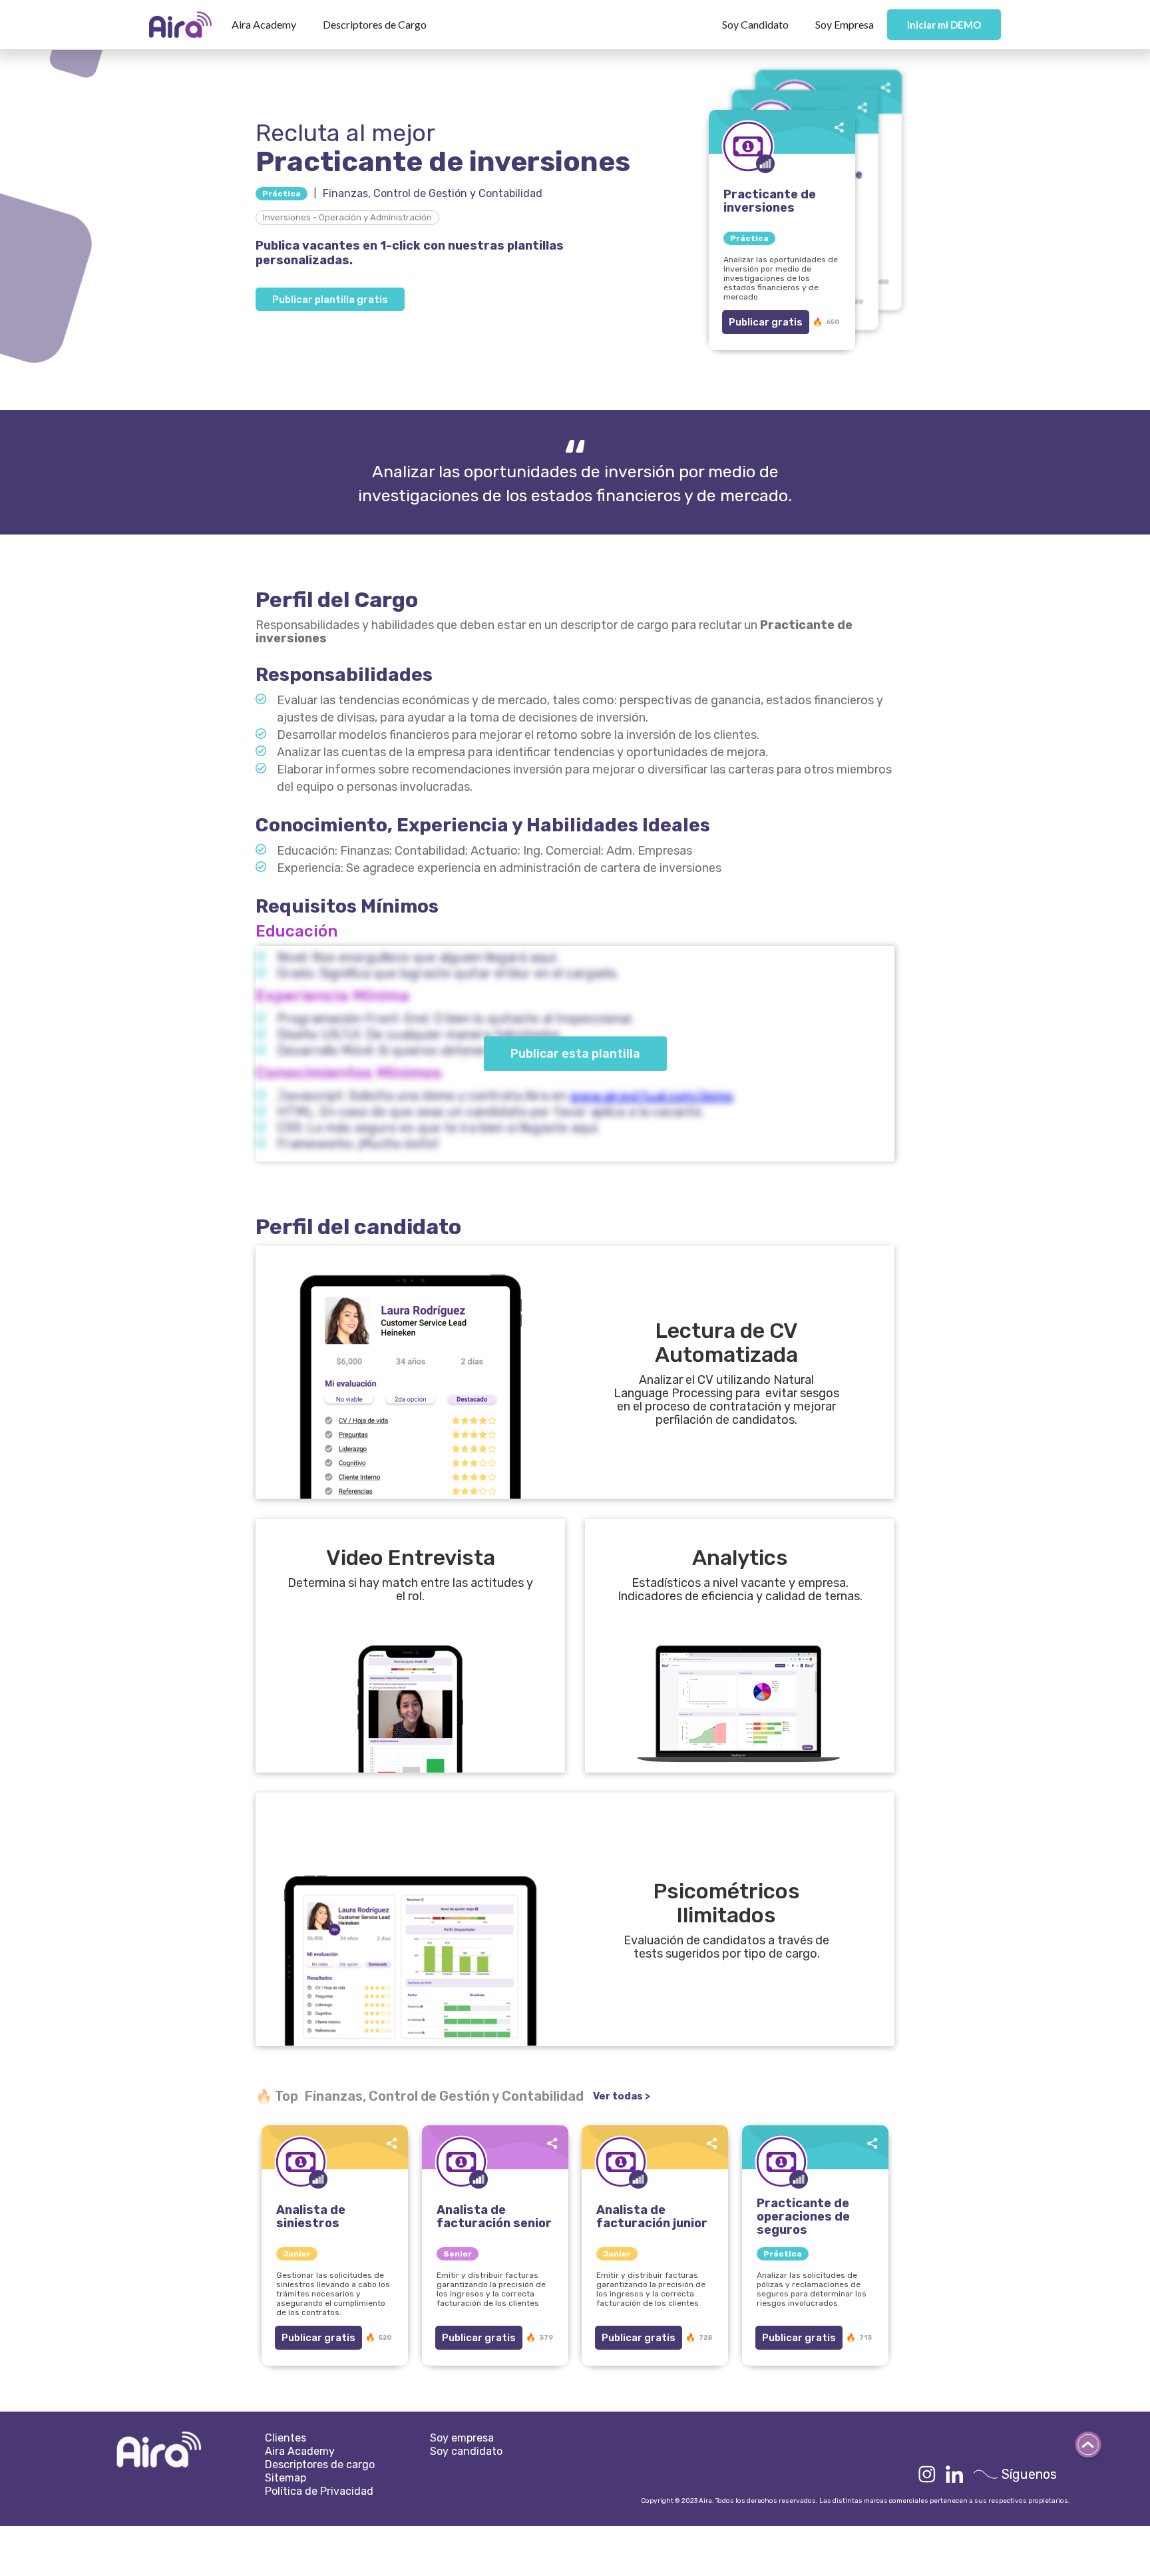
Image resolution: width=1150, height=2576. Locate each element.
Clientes (286, 2438)
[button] (264, 25)
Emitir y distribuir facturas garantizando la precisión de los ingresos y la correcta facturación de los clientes (491, 2289)
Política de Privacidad (319, 2491)
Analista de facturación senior (494, 2217)
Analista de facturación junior (652, 2217)
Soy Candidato (755, 24)
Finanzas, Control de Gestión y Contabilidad (433, 193)
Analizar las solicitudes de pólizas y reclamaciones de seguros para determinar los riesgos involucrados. (812, 2289)
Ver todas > (622, 2096)
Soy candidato (466, 2451)
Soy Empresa (845, 24)
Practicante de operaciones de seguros (803, 2217)
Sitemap (286, 2478)
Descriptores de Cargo (375, 24)
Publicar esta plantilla (575, 1054)
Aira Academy (264, 24)
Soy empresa (462, 2438)
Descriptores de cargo (320, 2465)
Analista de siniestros (311, 2217)
